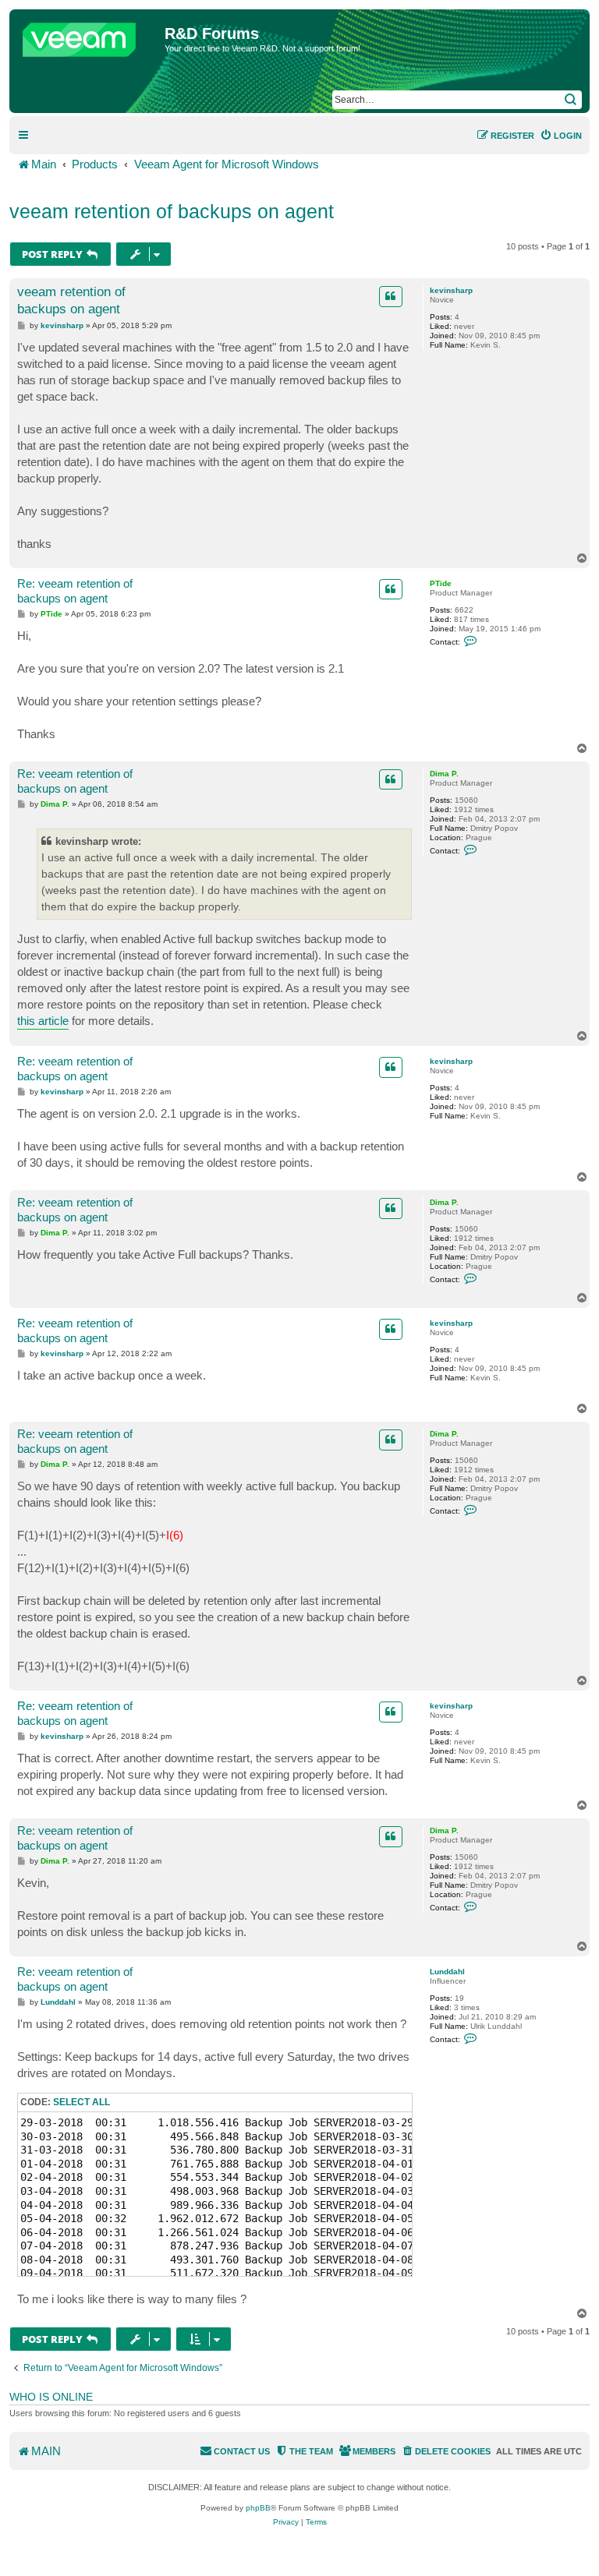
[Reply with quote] (391, 296)
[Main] (89, 36)
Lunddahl (447, 1972)
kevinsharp (451, 290)
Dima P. (444, 774)
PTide (441, 583)
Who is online (51, 2397)
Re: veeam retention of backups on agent (75, 591)
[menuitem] (561, 136)
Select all (82, 2102)
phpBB (258, 2508)
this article (43, 1021)
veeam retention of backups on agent (172, 211)
